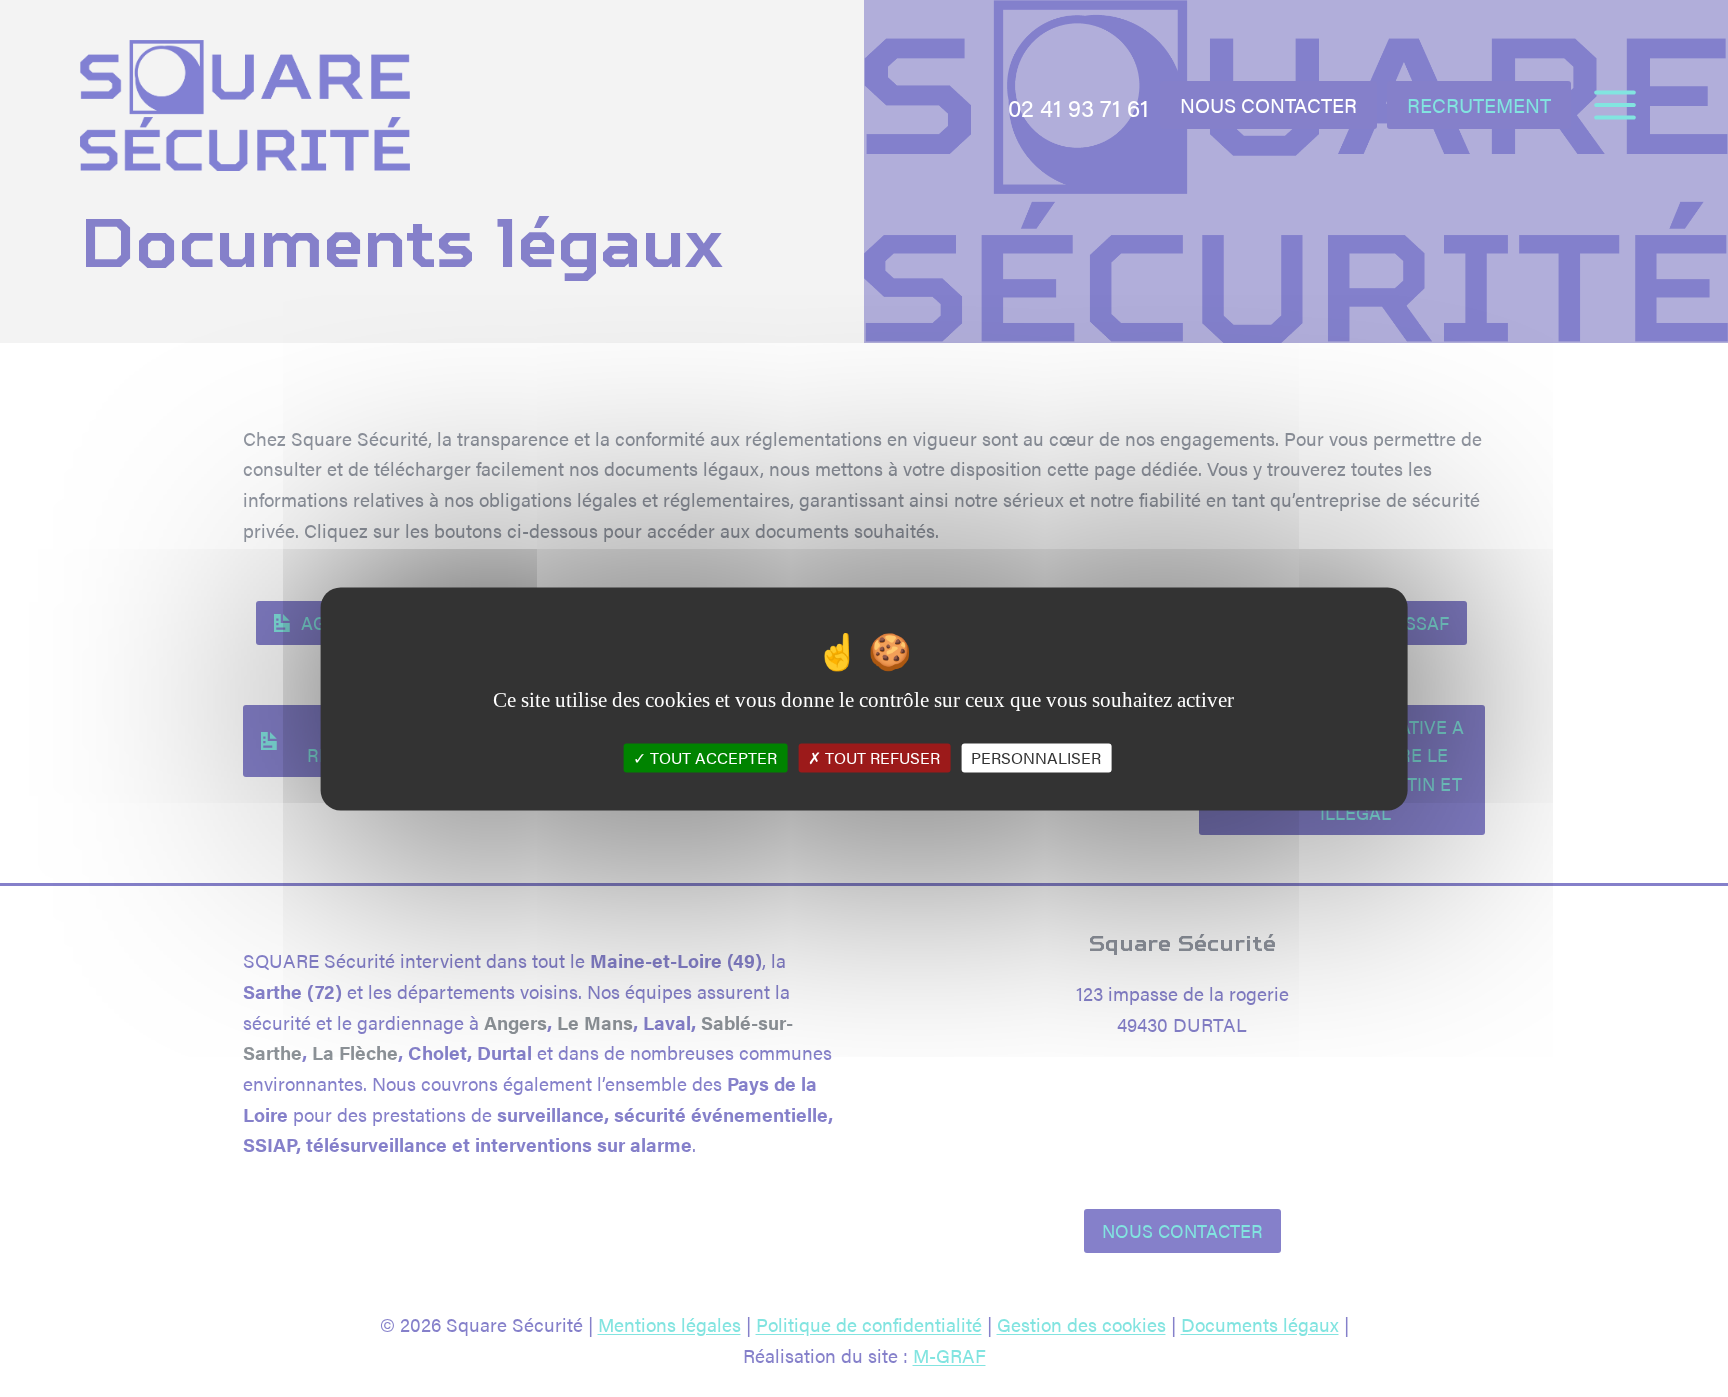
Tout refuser (880, 757)
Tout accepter (711, 757)
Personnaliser (1036, 757)
